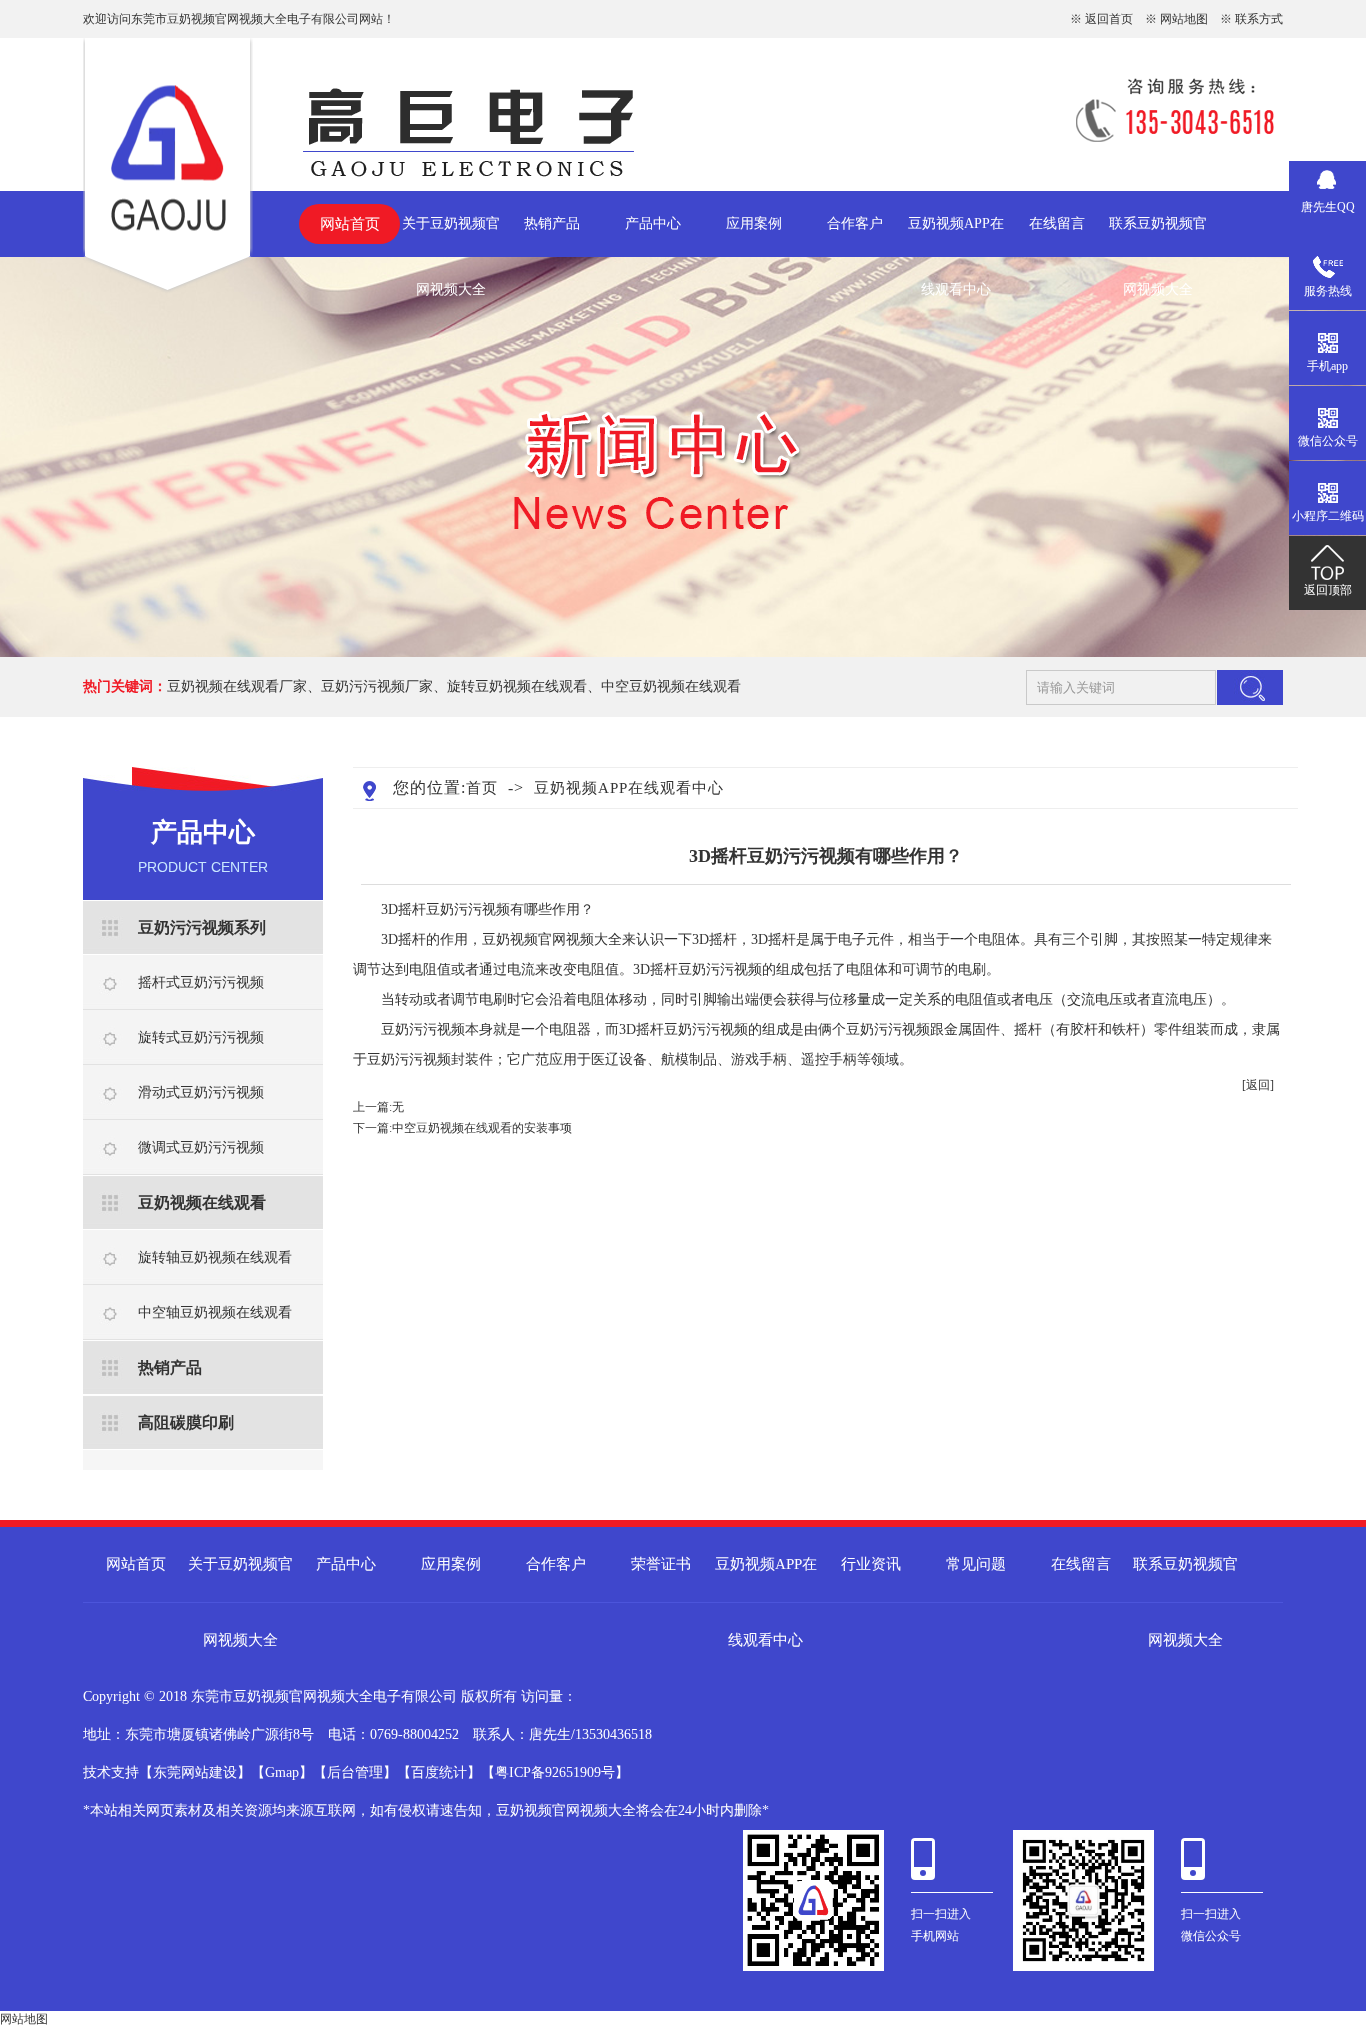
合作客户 (855, 223)
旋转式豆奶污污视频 (201, 1037)
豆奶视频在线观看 (202, 1202)
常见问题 (976, 1564)
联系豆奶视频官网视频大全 (1158, 236)
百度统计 (439, 1772)
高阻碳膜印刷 (186, 1422)
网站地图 (1184, 19)
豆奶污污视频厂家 (377, 686)
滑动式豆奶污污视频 (201, 1092)
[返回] (1258, 1085)
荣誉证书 (661, 1564)
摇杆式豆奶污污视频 (201, 982)
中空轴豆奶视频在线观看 (215, 1312)
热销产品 (552, 223)
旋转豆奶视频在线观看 (517, 686)
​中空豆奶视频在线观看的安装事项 (482, 1128)
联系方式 (1259, 19)
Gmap (282, 1772)
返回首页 (1109, 19)
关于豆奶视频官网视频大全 (451, 236)
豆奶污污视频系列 (202, 927)
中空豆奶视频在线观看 (671, 686)
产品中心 (653, 223)
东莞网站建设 (195, 1772)
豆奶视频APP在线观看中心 (956, 236)
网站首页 (350, 224)
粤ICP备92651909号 (555, 1772)
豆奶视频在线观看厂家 (237, 686)
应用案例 (754, 223)
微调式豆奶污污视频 (201, 1147)
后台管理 (355, 1772)
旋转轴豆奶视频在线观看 (215, 1257)
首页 (482, 788)
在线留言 (1057, 223)
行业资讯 (871, 1564)
